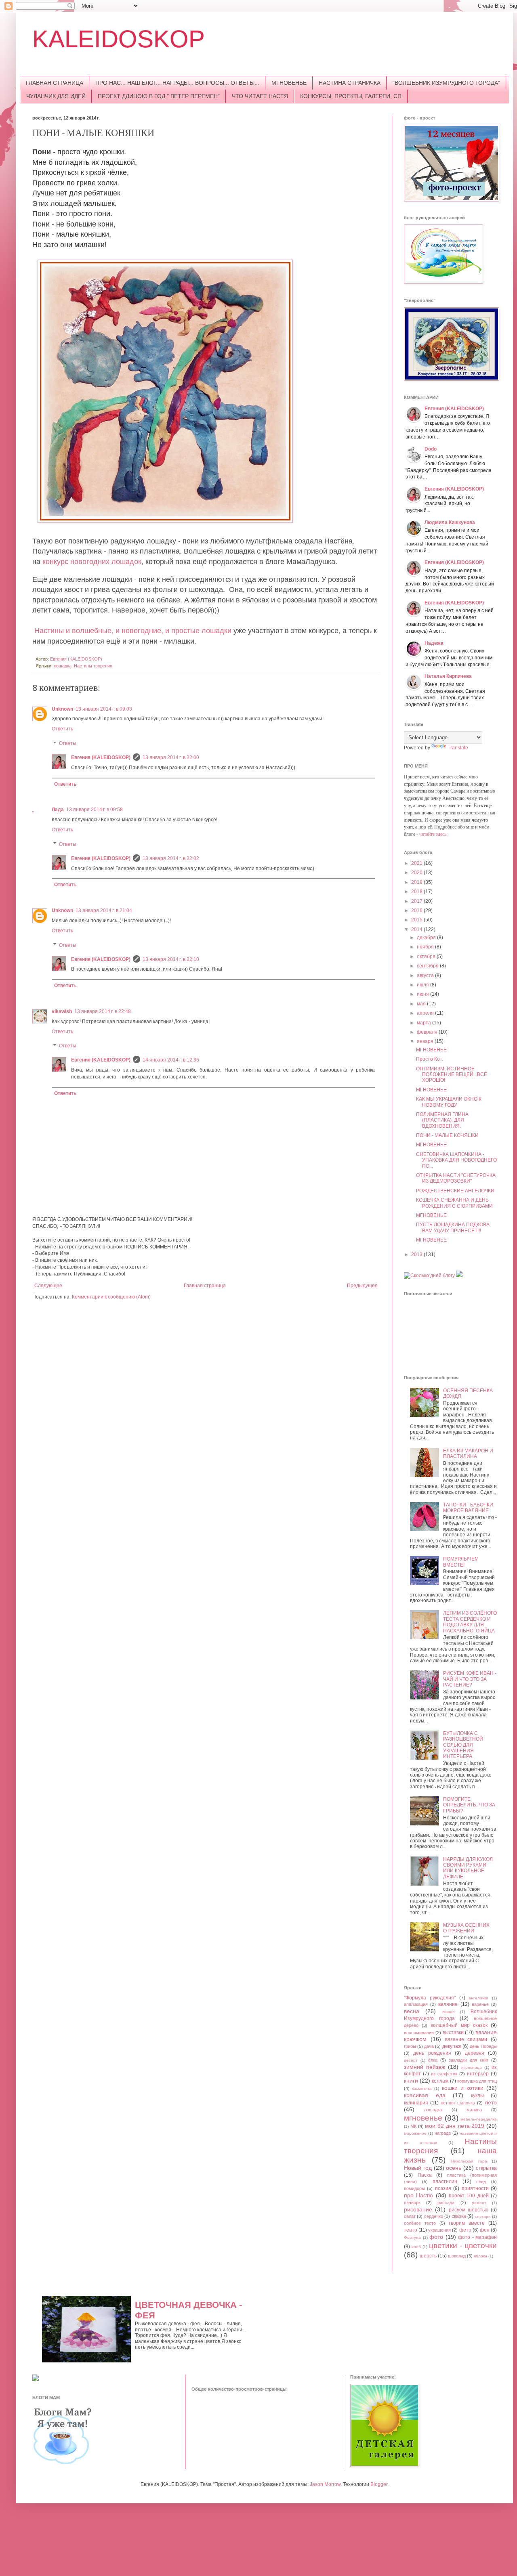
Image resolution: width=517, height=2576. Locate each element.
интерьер (478, 2074)
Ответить (62, 729)
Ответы (68, 743)
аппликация (416, 2004)
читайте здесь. (433, 834)
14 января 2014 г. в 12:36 (171, 1060)
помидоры (414, 2188)
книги (411, 2081)
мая (422, 1004)
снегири (483, 2216)
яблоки (480, 2256)
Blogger (379, 2484)
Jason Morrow (325, 2484)
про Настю (418, 2195)
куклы (477, 2096)
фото (436, 2237)
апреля (426, 1013)
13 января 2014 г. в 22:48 (103, 1011)
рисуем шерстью (469, 2210)
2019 (417, 882)
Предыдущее (362, 1286)
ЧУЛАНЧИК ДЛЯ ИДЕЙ (56, 96)
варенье (480, 2004)
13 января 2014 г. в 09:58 (95, 810)
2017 (417, 901)
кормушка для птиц (477, 2081)
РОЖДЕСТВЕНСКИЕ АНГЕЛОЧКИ (455, 1191)
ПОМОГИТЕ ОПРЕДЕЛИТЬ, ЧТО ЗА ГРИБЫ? (469, 1805)
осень (454, 2168)
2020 (417, 873)
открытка (486, 2168)
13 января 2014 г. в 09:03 (104, 709)
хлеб (416, 2247)
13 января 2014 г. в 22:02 (171, 858)
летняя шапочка (458, 2103)
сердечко (434, 2216)
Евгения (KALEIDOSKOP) (101, 757)
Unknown (62, 709)
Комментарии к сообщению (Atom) (111, 1297)
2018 (417, 892)
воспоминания (419, 2033)
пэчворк (412, 2203)
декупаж (452, 2046)
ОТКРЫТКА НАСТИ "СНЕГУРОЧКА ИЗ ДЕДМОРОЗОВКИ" (456, 1178)
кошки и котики (463, 2088)
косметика (422, 2088)
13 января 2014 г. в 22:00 (171, 757)
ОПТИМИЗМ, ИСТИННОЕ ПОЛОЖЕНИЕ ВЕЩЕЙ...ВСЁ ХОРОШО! (452, 1075)
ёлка (433, 2060)
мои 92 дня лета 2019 (455, 2126)
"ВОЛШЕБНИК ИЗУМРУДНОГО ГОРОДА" (446, 83)
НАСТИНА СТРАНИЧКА (350, 83)
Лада (58, 810)
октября (427, 957)
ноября (426, 947)
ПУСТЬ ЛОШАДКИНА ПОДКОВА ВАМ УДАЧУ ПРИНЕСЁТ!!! (453, 1227)
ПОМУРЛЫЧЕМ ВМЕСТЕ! (461, 1562)
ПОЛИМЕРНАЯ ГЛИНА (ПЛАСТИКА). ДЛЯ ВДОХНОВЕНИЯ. (442, 1120)
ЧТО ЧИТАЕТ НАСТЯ (260, 96)
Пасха (425, 2175)
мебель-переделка (479, 2119)
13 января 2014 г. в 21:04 (104, 910)
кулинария (416, 2103)
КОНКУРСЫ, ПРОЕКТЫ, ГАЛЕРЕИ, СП (351, 96)
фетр (465, 2230)
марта (425, 1023)
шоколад (457, 2256)
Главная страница (205, 1286)
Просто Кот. (430, 1059)
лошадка (63, 666)
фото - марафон (477, 2237)
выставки (453, 2033)
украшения (439, 2230)
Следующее (48, 1286)
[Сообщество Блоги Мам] (63, 2463)
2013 (417, 1254)
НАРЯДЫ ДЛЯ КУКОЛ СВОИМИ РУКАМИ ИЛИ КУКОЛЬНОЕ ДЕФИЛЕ (468, 1868)
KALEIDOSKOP (119, 39)
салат (410, 2216)
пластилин (445, 2182)
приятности (475, 2188)
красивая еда (425, 2095)
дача (429, 2046)
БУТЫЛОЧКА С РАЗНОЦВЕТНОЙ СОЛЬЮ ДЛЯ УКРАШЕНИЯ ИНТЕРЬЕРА (463, 1745)
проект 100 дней (469, 2196)
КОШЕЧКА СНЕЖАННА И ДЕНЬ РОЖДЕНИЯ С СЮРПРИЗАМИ (454, 1203)
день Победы (483, 2046)
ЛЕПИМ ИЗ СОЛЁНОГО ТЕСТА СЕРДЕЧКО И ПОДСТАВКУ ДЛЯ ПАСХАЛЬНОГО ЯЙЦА (470, 1622)
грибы (410, 2046)
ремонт (479, 2203)
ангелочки (478, 1998)
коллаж (440, 2081)
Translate (458, 748)
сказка (459, 2216)
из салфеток (444, 2074)
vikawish (62, 1011)
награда (443, 2133)
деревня (475, 2053)
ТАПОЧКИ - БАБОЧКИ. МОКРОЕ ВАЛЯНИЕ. (469, 1508)
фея (485, 2230)
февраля (428, 1032)
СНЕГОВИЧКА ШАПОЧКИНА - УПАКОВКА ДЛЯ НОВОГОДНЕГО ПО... (456, 1160)
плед (481, 2182)
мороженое (415, 2133)
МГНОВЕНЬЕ (289, 83)
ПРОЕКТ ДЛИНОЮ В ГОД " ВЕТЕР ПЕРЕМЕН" (159, 96)
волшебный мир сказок (459, 2025)
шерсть (428, 2256)
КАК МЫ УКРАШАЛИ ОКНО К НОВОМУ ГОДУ (449, 1102)
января (426, 1041)
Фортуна (412, 2237)
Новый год (418, 2168)
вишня (448, 2012)
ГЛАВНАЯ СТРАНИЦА (55, 83)
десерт (411, 2060)
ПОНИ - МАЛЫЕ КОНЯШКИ (447, 1135)
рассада (446, 2203)
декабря (427, 938)
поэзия (443, 2188)
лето (491, 2102)
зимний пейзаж (425, 2067)
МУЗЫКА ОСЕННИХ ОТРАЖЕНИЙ (466, 1928)
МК (413, 2126)
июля (423, 985)
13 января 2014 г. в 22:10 (171, 959)
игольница (472, 2067)
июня (423, 994)
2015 (417, 920)
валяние (448, 2004)
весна (412, 2011)
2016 (417, 910)
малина (474, 2110)
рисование (418, 2209)
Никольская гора (469, 2161)
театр (411, 2230)
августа (426, 975)
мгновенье (423, 2118)
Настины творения (93, 666)
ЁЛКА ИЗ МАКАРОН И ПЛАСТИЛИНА (468, 1454)
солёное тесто (420, 2223)
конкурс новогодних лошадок (91, 561)
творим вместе (467, 2223)
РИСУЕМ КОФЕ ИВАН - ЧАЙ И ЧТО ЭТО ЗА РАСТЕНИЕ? (470, 1679)
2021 (417, 863)
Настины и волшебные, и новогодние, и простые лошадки (134, 630)
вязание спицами (466, 2039)
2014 (417, 929)
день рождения (432, 2053)
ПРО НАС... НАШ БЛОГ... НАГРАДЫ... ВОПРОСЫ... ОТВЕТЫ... (177, 83)
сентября (428, 966)
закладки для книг (469, 2060)
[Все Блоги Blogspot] (36, 2379)
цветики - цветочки (463, 2246)
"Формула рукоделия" (430, 1998)
